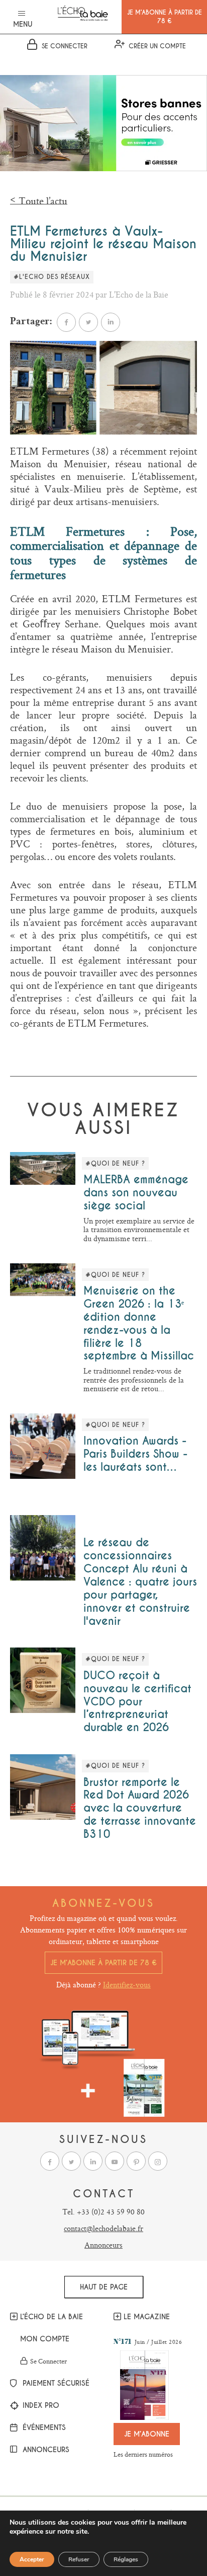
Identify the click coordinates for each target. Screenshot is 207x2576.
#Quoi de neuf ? (115, 1164)
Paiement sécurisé (55, 2384)
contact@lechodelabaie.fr (103, 2228)
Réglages (126, 2559)
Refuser (79, 2559)
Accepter (32, 2559)
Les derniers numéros (143, 2454)
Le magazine (147, 2317)
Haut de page (104, 2287)
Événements (43, 2428)
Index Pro (40, 2406)
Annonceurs (103, 2245)
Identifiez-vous (127, 1985)
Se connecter (48, 2362)
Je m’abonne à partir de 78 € (103, 1963)
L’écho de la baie (51, 2317)
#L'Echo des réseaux (52, 277)
